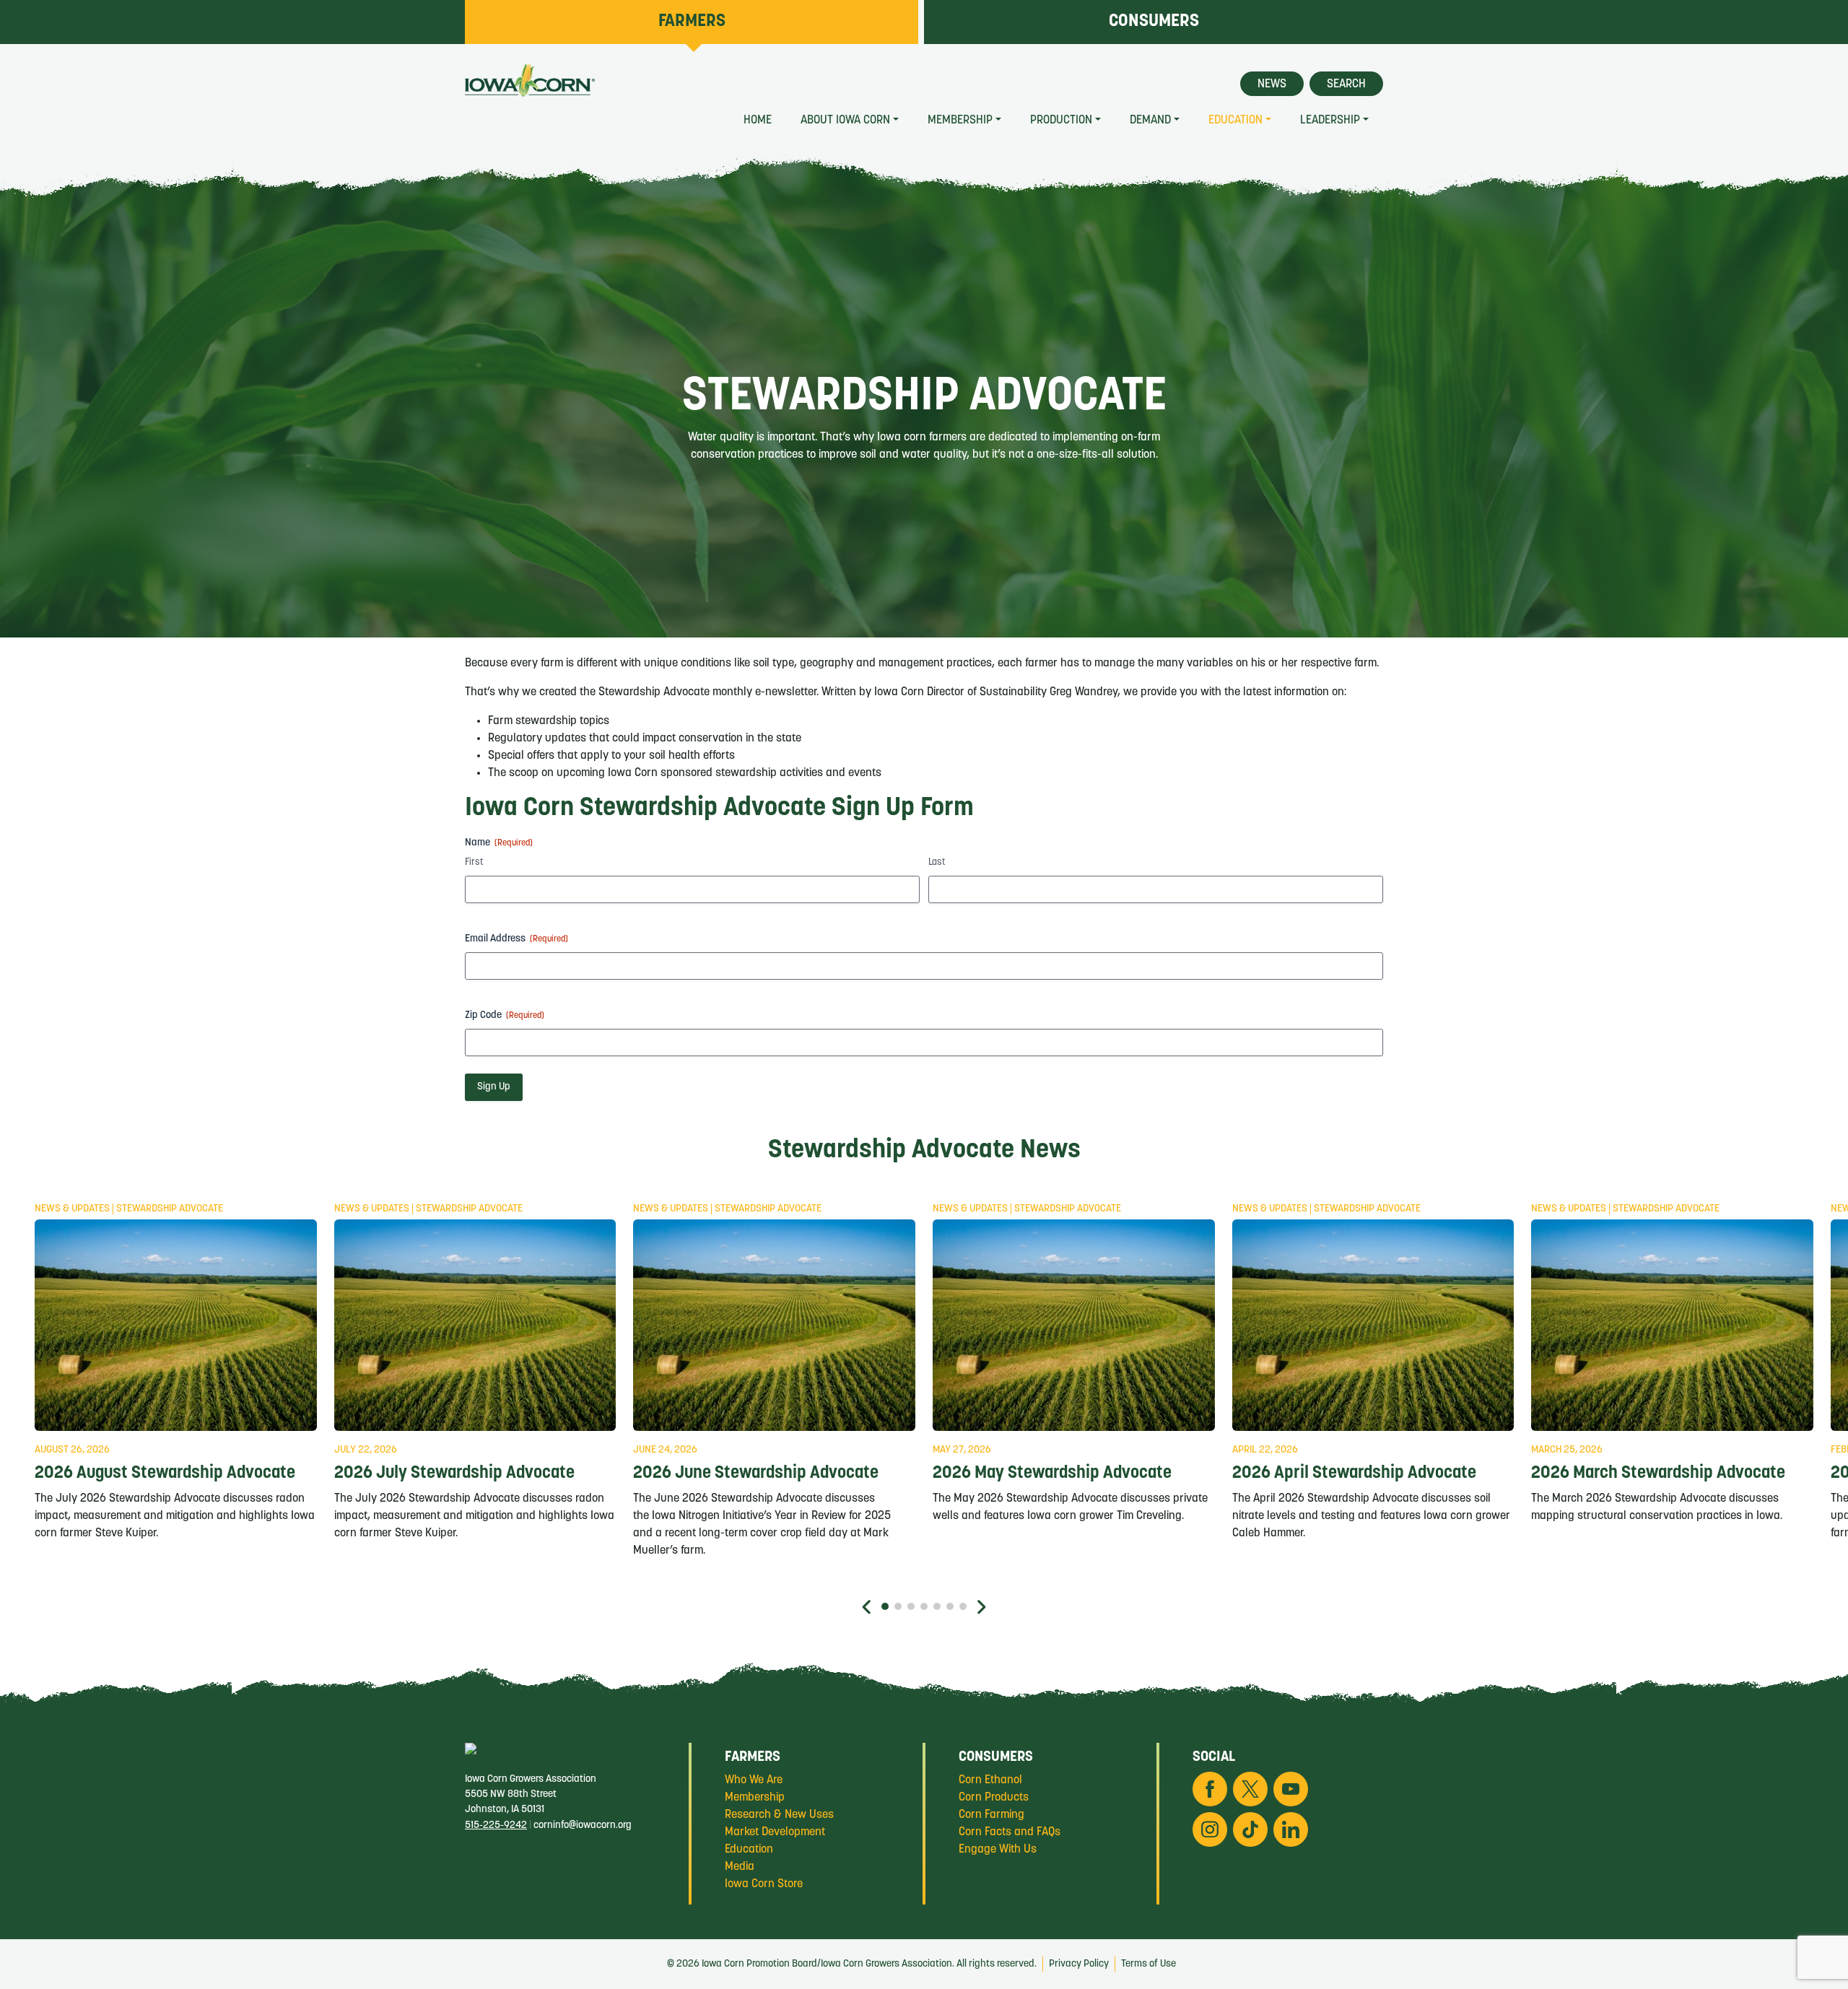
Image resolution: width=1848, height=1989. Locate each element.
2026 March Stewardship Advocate (1658, 1474)
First (474, 862)
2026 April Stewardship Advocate (1354, 1474)
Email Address (517, 939)
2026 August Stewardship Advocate (165, 1474)
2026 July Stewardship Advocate (454, 1474)
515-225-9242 (496, 1825)
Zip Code (505, 1015)
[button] (867, 1607)
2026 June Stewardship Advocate (756, 1474)
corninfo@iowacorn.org (583, 1825)
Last (937, 862)
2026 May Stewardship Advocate (1052, 1474)
